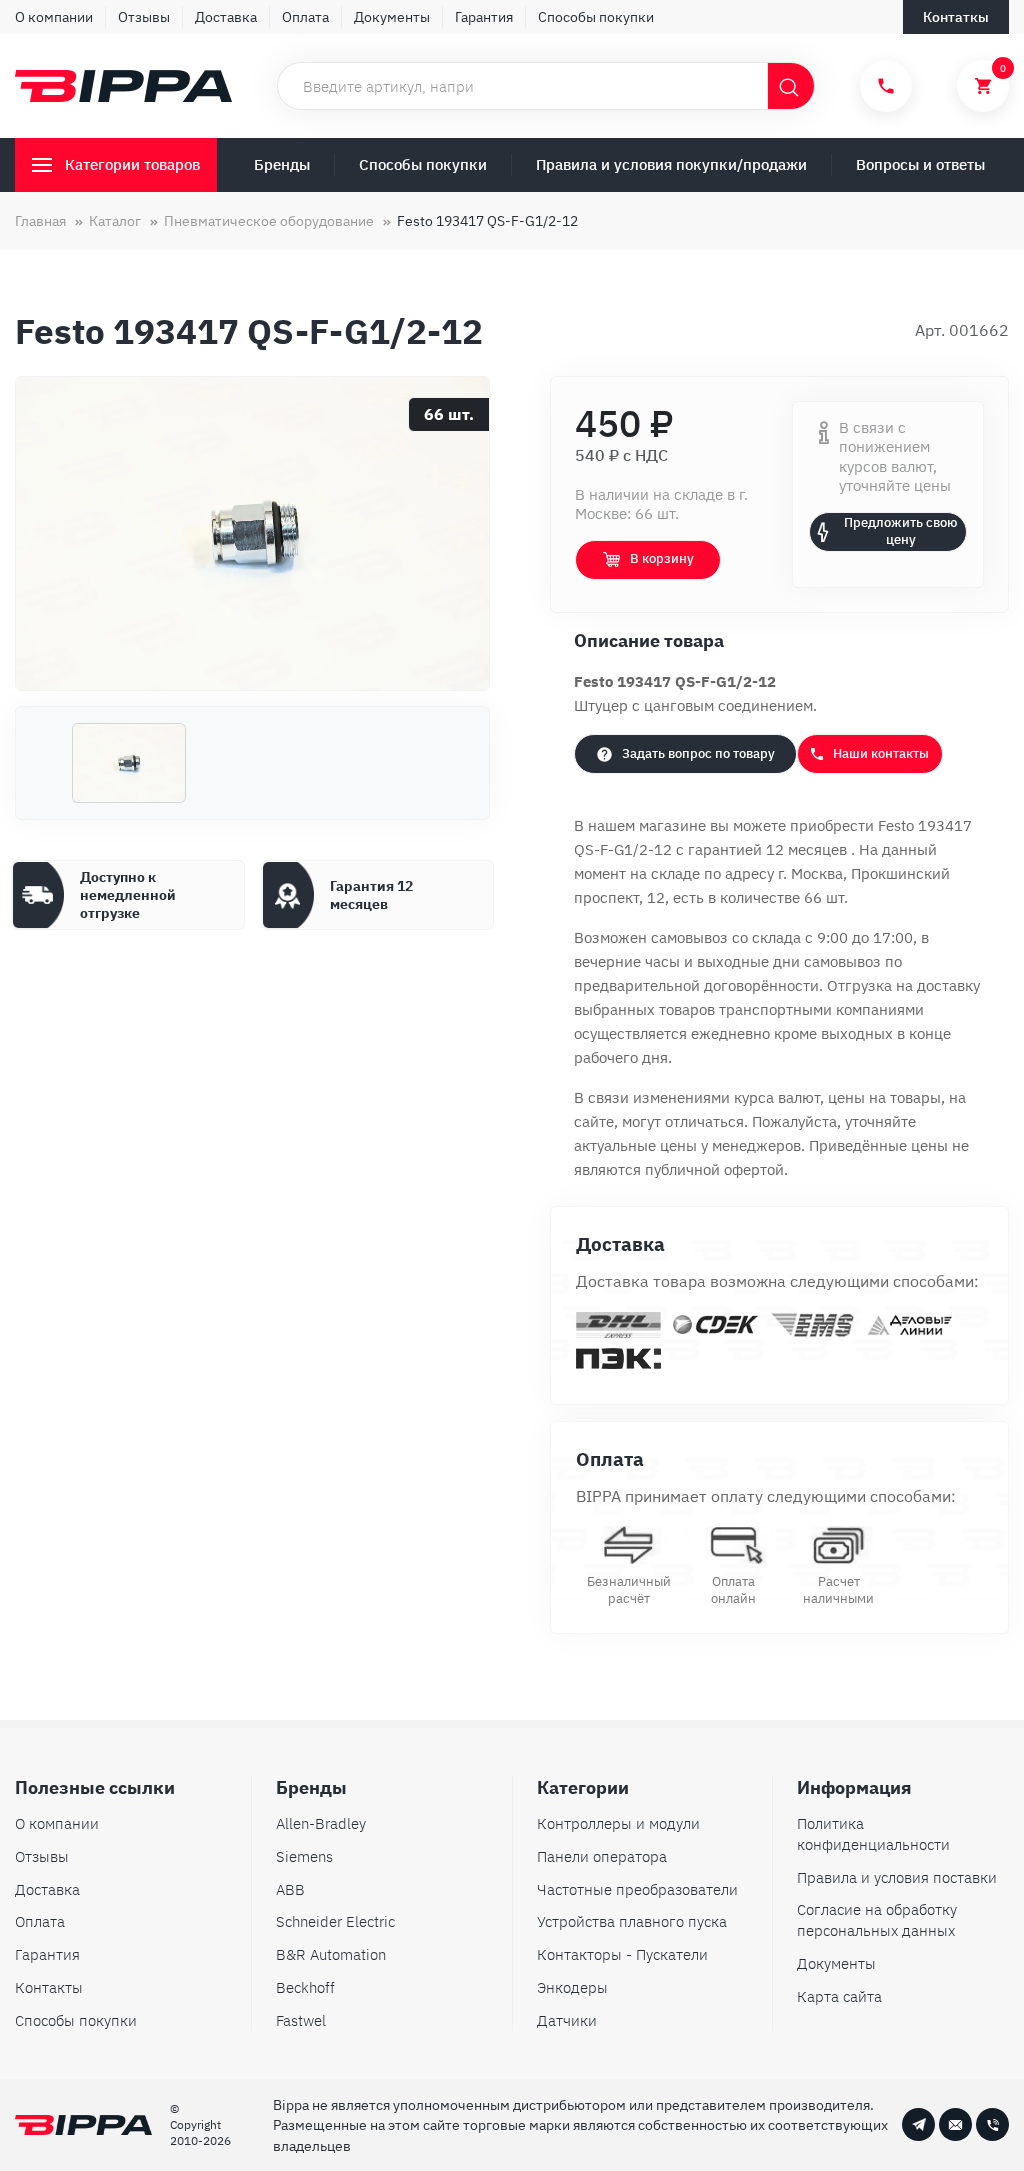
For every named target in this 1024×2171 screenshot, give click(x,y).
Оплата (305, 17)
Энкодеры (572, 1987)
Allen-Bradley (321, 1823)
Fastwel (301, 2020)
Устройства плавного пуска (632, 1921)
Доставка (226, 17)
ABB (290, 1889)
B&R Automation (331, 1954)
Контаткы (956, 17)
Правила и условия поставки (897, 1877)
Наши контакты (881, 753)
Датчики (567, 2020)
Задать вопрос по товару (698, 753)
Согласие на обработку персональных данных (877, 1920)
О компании (54, 17)
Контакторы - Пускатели (622, 1954)
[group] (252, 533)
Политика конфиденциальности (873, 1834)
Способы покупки (596, 17)
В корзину (662, 558)
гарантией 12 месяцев (769, 849)
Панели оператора (602, 1856)
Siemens (304, 1856)
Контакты (49, 1987)
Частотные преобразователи (637, 1889)
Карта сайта (839, 1996)
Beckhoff (305, 1987)
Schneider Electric (335, 1921)
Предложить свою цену (900, 531)
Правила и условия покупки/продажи (671, 164)
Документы (392, 17)
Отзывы (144, 17)
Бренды (282, 164)
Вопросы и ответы (920, 164)
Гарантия (484, 17)
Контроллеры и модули (618, 1823)
